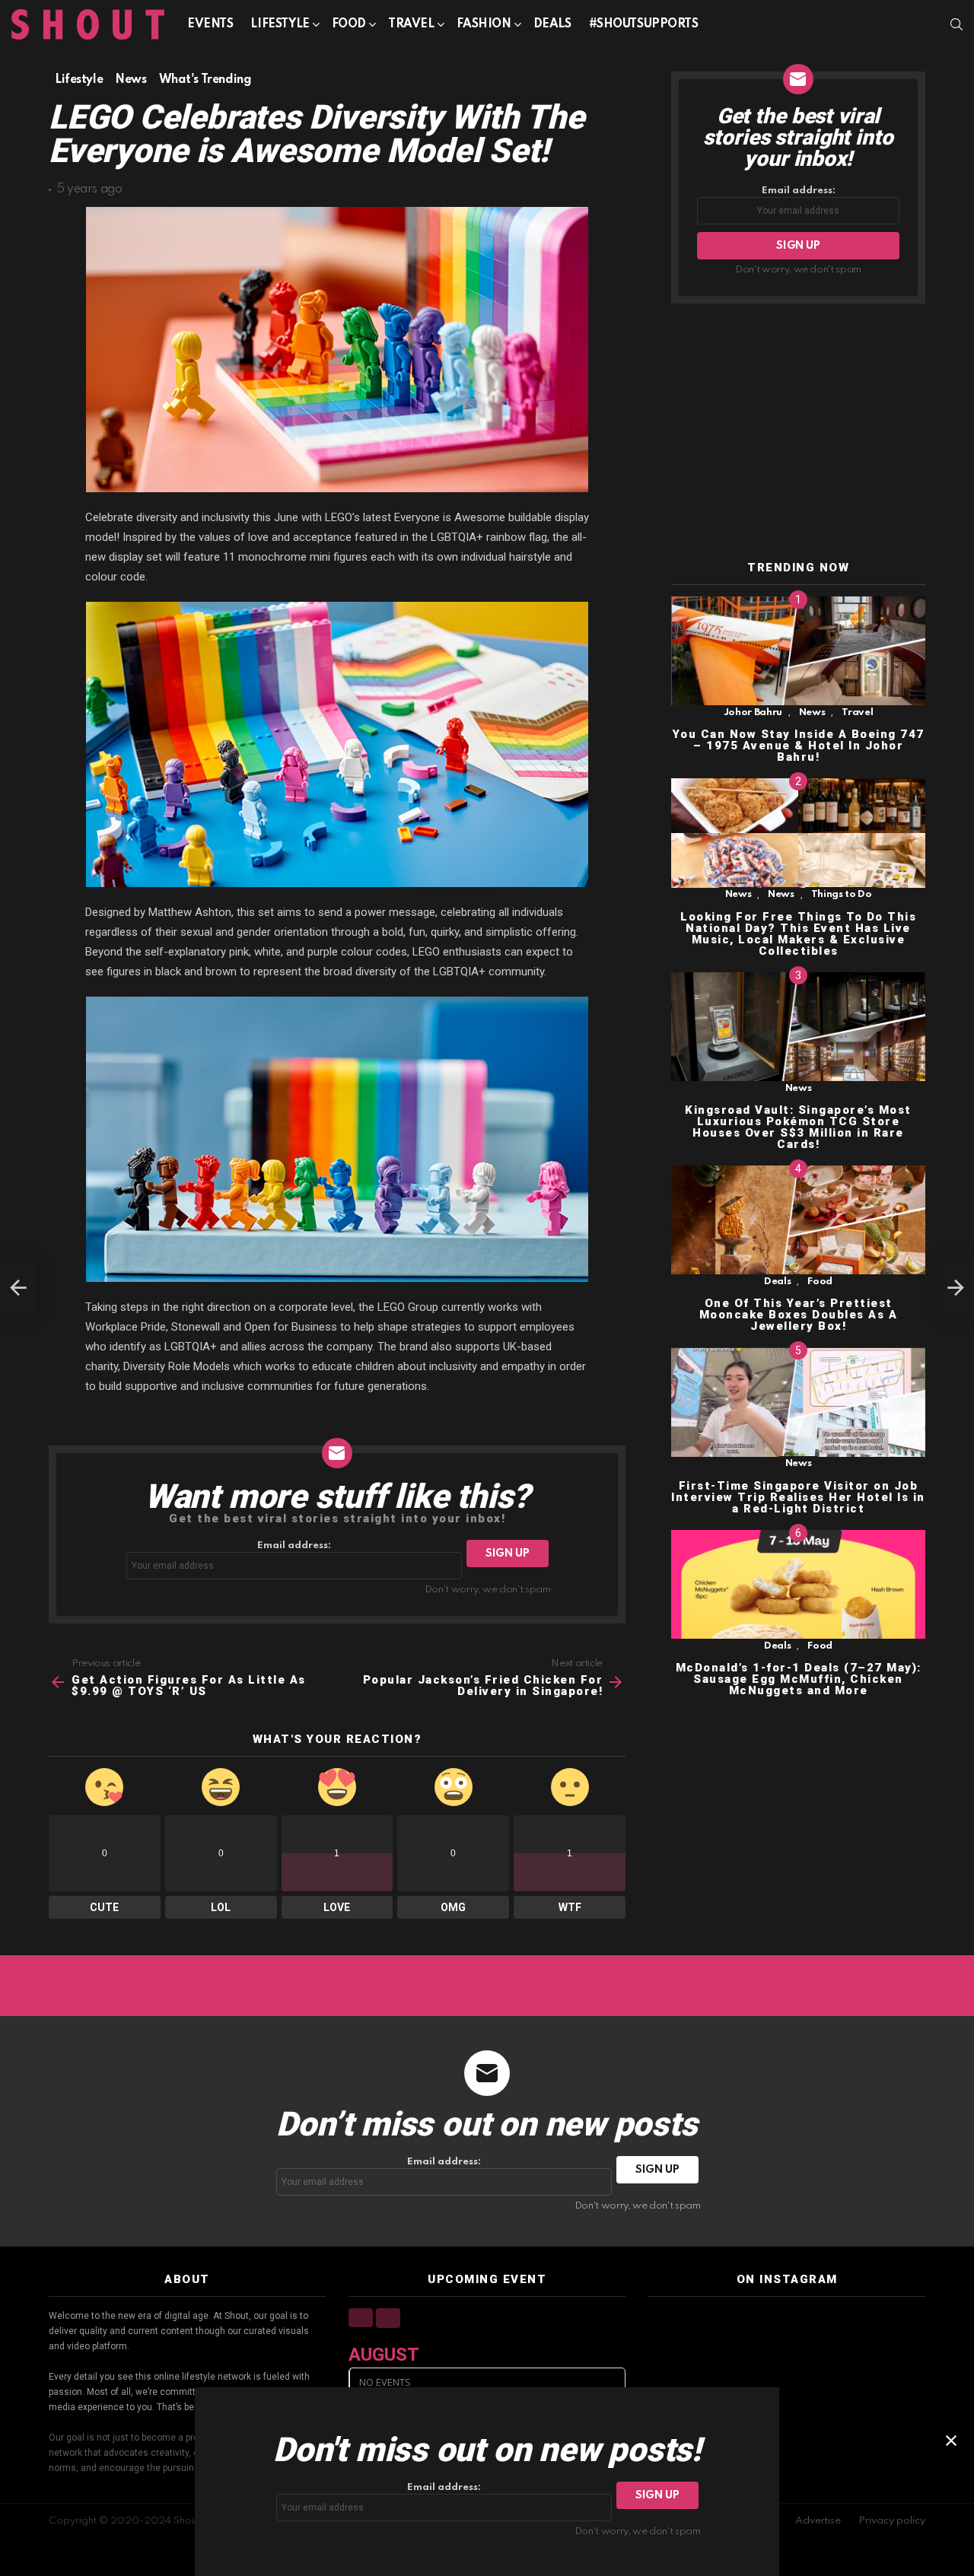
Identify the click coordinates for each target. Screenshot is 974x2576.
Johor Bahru (753, 712)
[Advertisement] (798, 433)
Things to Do (842, 895)
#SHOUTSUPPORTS (644, 24)
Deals (552, 24)
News (812, 712)
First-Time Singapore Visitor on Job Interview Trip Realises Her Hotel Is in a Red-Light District (798, 1497)
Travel (411, 24)
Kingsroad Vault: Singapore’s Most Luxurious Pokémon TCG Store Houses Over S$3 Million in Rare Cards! (798, 1127)
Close (951, 2441)
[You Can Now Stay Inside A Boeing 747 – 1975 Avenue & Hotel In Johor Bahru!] (798, 651)
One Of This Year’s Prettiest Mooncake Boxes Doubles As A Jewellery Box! (799, 1315)
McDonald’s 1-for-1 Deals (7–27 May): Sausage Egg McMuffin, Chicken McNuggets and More (799, 1679)
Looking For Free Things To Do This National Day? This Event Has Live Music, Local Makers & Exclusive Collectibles (798, 934)
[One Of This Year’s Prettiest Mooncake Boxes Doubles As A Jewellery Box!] (798, 1220)
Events (210, 24)
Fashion (484, 24)
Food (349, 24)
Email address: (294, 1546)
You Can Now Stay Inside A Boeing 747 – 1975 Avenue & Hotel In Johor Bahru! (799, 746)
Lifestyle (280, 24)
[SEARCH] (956, 24)
